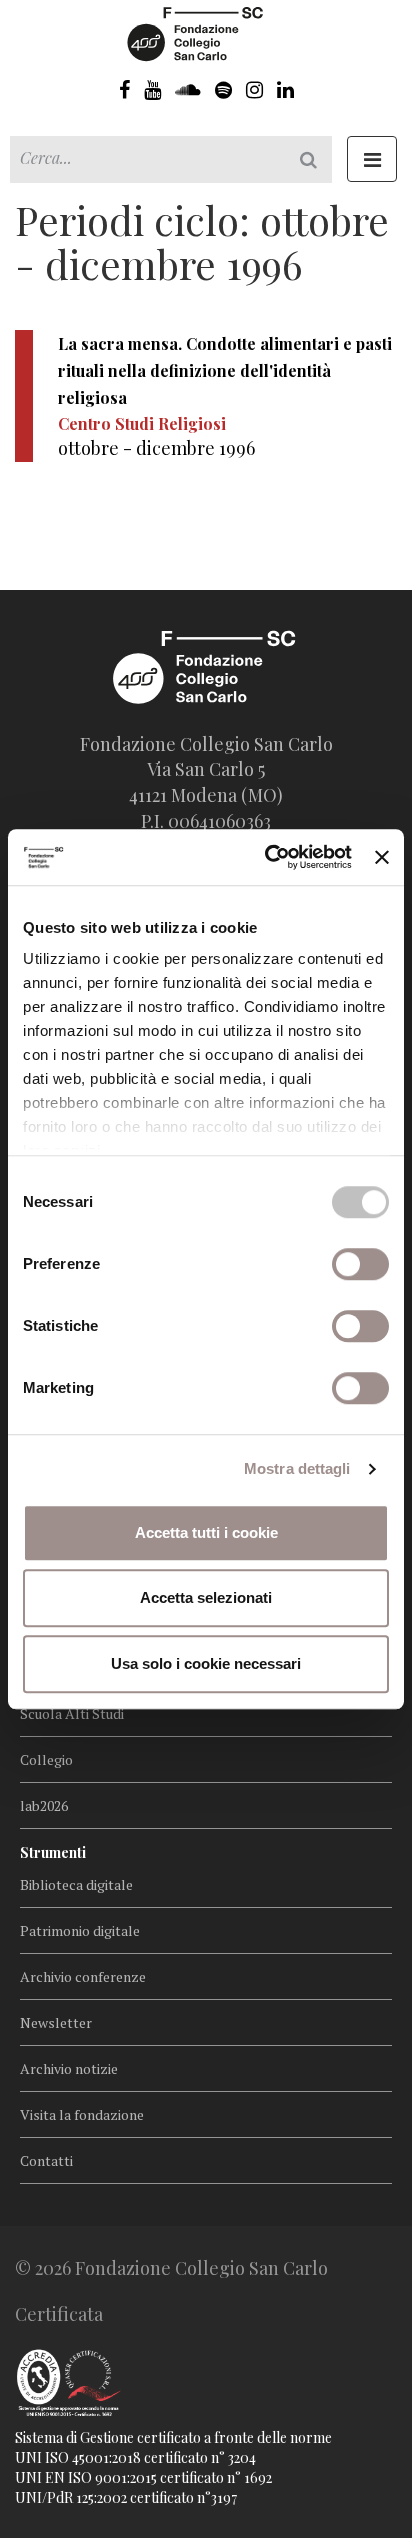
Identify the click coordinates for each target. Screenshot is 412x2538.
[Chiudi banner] (382, 857)
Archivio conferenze (83, 1976)
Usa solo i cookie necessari (206, 1663)
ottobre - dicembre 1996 (156, 448)
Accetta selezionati (206, 1597)
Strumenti (53, 1852)
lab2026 (44, 1805)
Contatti (46, 2160)
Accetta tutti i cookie (206, 1532)
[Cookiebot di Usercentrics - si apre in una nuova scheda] (267, 857)
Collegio (46, 1759)
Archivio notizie (69, 2068)
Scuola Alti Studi (72, 1713)
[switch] (360, 1264)
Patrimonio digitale (80, 1930)
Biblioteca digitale (76, 1884)
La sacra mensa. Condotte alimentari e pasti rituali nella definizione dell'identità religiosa (225, 370)
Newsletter (56, 2022)
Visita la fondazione (82, 2114)
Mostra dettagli (297, 1468)
